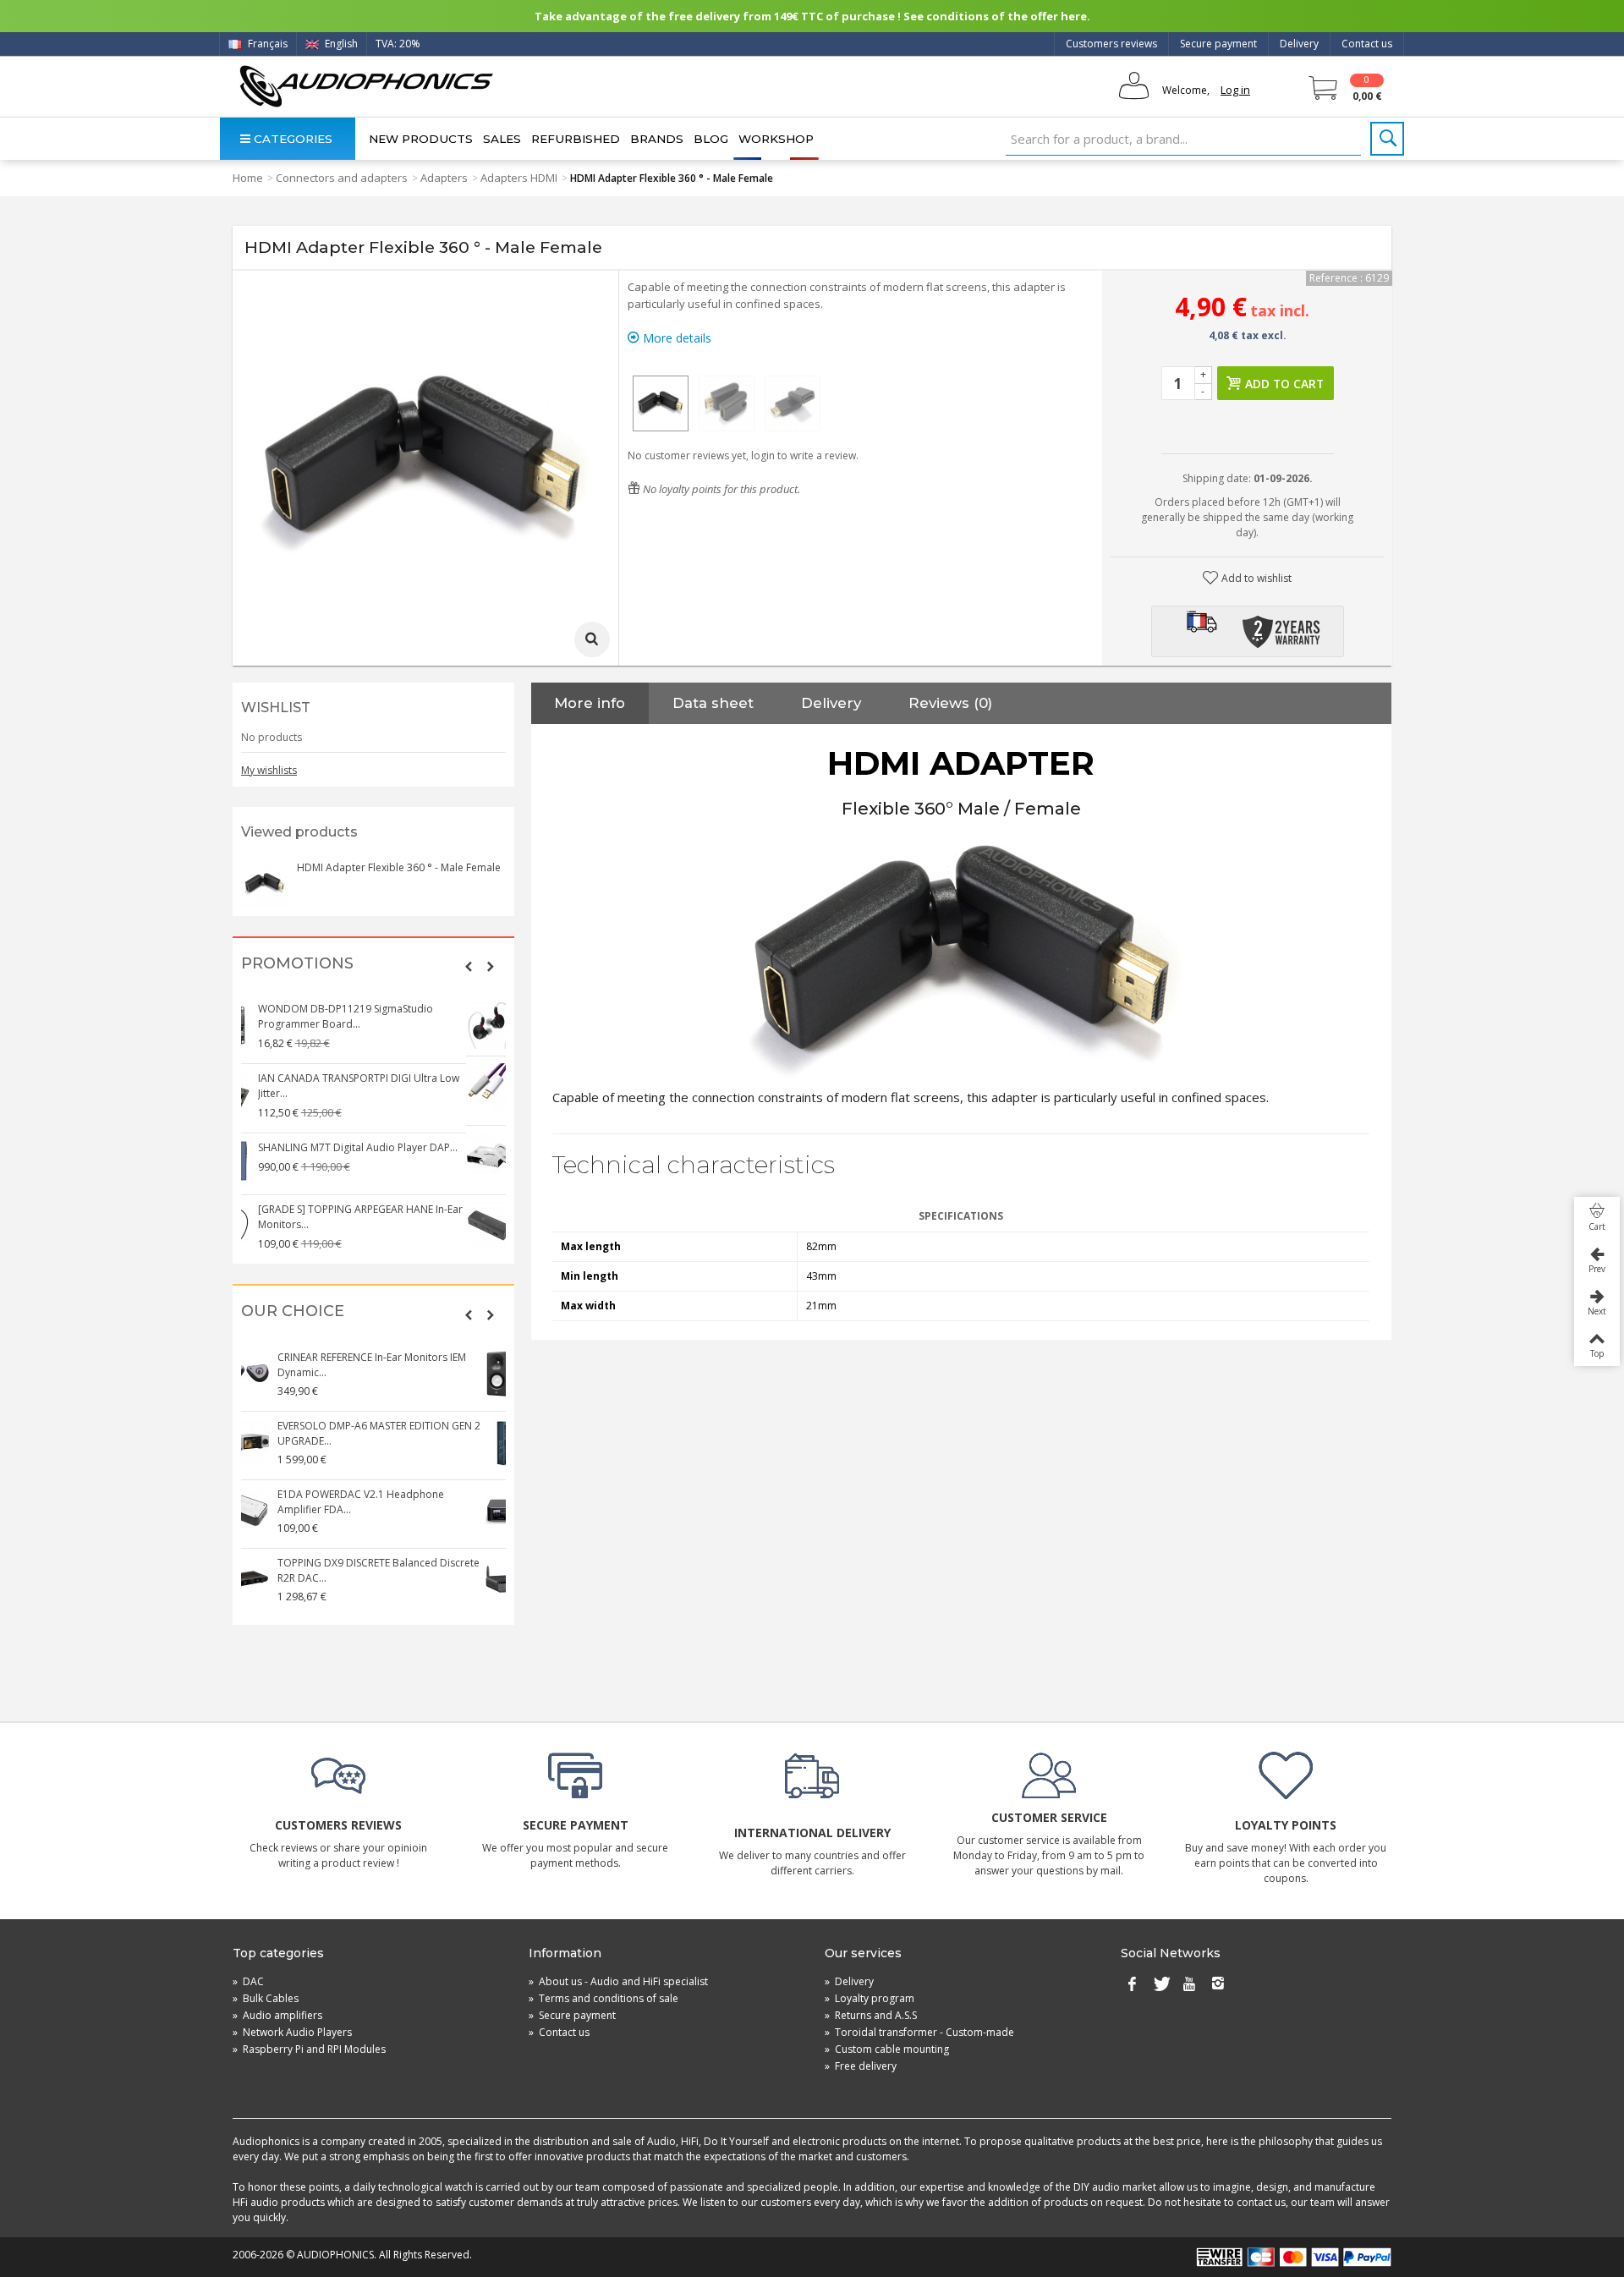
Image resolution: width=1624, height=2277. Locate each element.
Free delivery (861, 2066)
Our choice (293, 1311)
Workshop (776, 139)
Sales (502, 139)
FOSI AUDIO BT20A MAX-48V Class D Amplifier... (384, 1570)
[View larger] (592, 639)
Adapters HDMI (519, 178)
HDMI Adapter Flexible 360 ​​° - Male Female (399, 867)
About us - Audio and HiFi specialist (618, 1981)
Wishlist (276, 708)
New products (421, 139)
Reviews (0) (950, 703)
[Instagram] (1218, 1985)
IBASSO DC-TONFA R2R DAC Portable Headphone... (386, 1433)
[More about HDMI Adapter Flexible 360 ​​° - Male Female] (265, 884)
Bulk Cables (266, 1998)
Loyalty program (870, 1998)
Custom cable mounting (887, 2049)
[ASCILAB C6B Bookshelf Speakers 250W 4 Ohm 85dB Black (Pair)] (266, 1374)
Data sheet (713, 703)
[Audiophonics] (366, 86)
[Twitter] (1160, 1985)
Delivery (1299, 44)
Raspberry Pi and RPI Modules (309, 2049)
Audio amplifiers (277, 2015)
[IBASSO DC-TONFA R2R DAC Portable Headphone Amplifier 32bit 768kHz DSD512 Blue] (266, 1442)
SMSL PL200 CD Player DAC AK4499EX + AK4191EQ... (391, 1147)
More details (675, 338)
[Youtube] (1189, 1985)
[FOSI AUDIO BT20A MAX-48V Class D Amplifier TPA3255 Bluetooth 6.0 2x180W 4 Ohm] (266, 1579)
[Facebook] (1132, 1985)
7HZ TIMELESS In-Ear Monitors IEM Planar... (398, 1009)
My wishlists (269, 770)
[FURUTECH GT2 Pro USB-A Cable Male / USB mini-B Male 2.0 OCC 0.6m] (266, 1087)
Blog (711, 139)
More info (590, 703)
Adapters (444, 178)
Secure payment (1218, 44)
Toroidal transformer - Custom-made (919, 2032)
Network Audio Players (292, 2032)
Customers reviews (1111, 44)
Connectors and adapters (342, 178)
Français (266, 44)
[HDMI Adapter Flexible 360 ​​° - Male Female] (661, 403)
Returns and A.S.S (871, 2015)
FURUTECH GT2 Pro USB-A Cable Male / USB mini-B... (391, 1078)
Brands (657, 139)
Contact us (1367, 44)
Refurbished (576, 139)
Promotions (297, 964)
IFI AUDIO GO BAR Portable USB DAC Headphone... (386, 1217)
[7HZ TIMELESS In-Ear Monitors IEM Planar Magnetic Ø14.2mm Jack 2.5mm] (266, 1025)
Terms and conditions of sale (604, 1998)
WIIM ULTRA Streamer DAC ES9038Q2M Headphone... (391, 1502)
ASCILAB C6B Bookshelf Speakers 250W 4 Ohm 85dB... (396, 1365)
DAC (248, 1981)
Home (248, 178)
